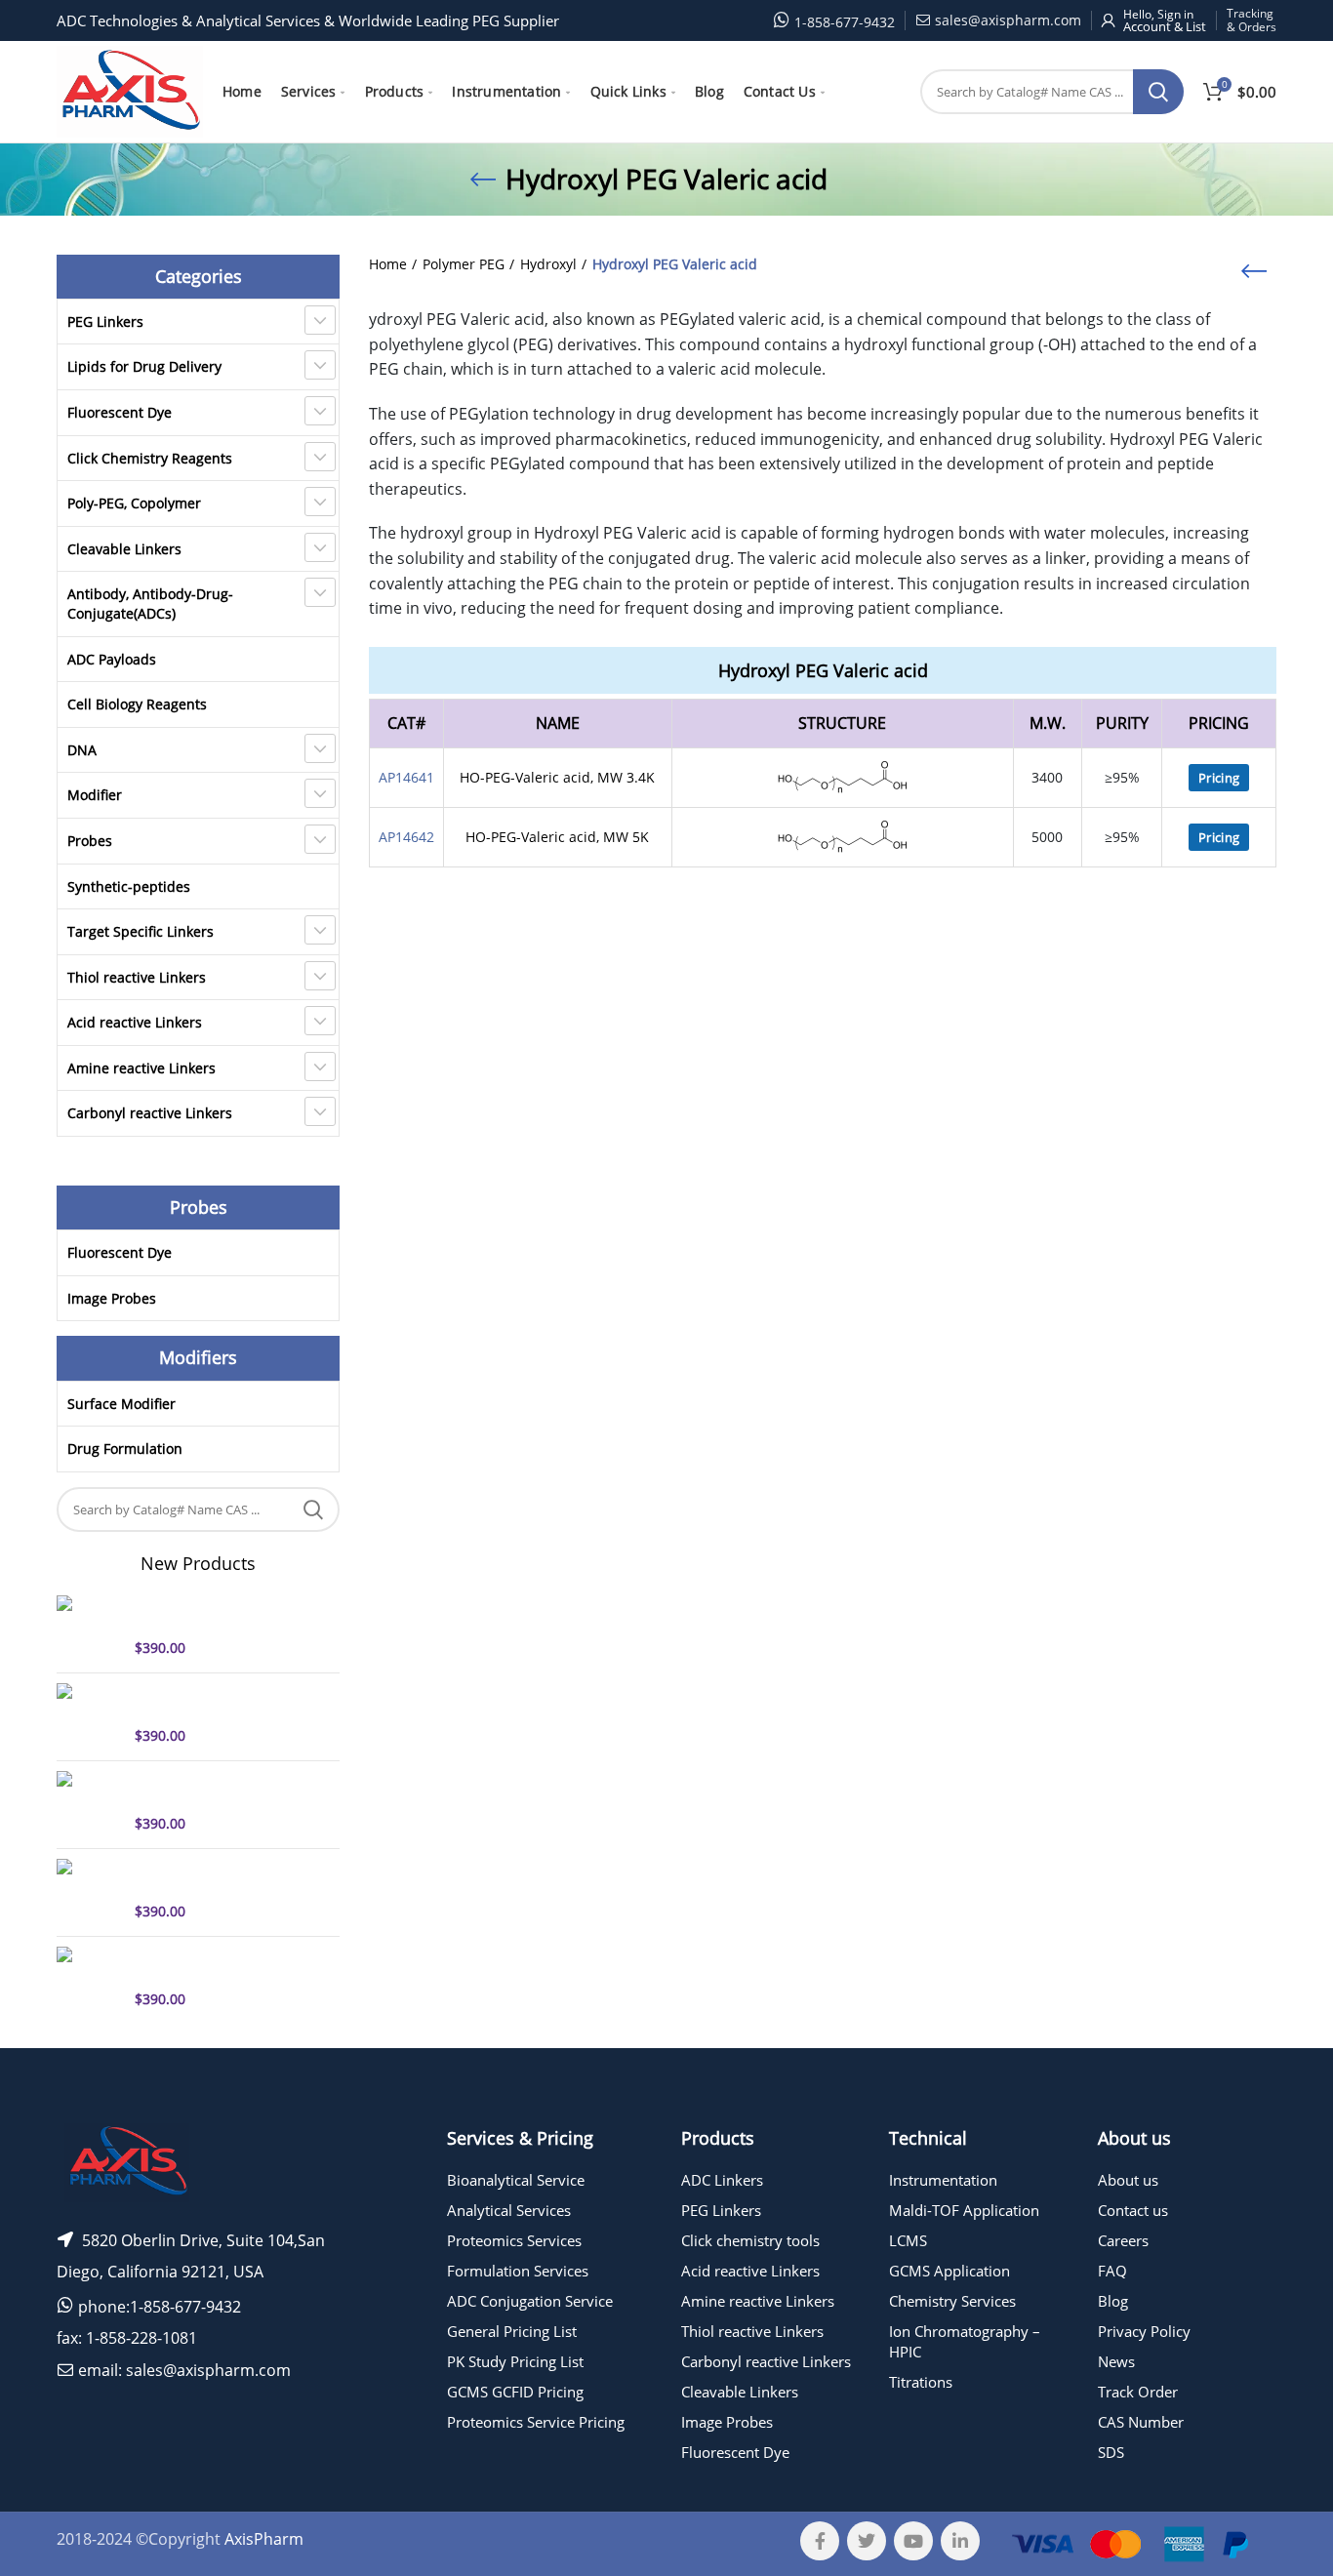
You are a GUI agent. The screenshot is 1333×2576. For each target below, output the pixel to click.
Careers (1123, 2240)
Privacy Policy (1144, 2331)
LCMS (908, 2240)
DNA (82, 750)
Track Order (1138, 2392)
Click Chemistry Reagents (150, 458)
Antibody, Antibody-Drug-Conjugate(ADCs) (150, 604)
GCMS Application (949, 2271)
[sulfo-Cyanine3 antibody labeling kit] (88, 1890)
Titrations (921, 2382)
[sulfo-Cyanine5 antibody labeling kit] (88, 1627)
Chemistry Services (952, 2301)
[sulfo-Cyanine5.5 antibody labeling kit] (88, 1978)
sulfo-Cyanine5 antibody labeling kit (214, 1613)
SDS (1111, 2452)
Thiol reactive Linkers (137, 977)
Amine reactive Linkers (141, 1068)
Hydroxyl (548, 264)
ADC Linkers (722, 2180)
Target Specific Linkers (141, 931)
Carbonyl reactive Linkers (150, 1113)
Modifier (95, 795)
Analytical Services (509, 2210)
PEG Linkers (105, 322)
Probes (90, 841)
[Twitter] (867, 2541)
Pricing (1219, 778)
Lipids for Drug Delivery (144, 366)
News (1116, 2361)
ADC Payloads (112, 659)
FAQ (1112, 2271)
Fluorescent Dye (120, 412)
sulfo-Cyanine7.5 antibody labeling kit (220, 1789)
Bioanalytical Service (516, 2180)
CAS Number (1141, 2422)
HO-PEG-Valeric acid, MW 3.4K (557, 777)
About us (1128, 2180)
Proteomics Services (514, 2240)
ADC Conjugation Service (530, 2301)
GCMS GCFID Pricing (515, 2392)
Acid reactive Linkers (135, 1022)
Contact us (1133, 2210)
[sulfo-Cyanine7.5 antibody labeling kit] (88, 1802)
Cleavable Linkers (124, 549)
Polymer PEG (464, 264)
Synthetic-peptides (129, 886)
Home (388, 264)
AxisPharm (264, 2539)
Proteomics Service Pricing (536, 2422)
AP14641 (406, 777)
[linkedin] (960, 2541)
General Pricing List (512, 2331)
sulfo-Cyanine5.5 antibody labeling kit (220, 1964)
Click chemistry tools (750, 2240)
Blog (1113, 2301)
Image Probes (112, 1298)
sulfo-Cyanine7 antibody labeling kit (214, 1701)
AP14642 (406, 837)
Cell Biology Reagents (137, 704)
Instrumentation (943, 2180)
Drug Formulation (125, 1449)
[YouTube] (913, 2541)
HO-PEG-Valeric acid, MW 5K (557, 837)
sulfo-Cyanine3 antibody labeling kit (214, 1876)
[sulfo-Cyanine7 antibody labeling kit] (88, 1714)
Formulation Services (518, 2271)
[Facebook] (820, 2541)
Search (1158, 92)
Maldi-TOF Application (964, 2210)
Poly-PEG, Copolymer (134, 503)
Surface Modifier (121, 1404)
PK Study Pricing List (515, 2361)
